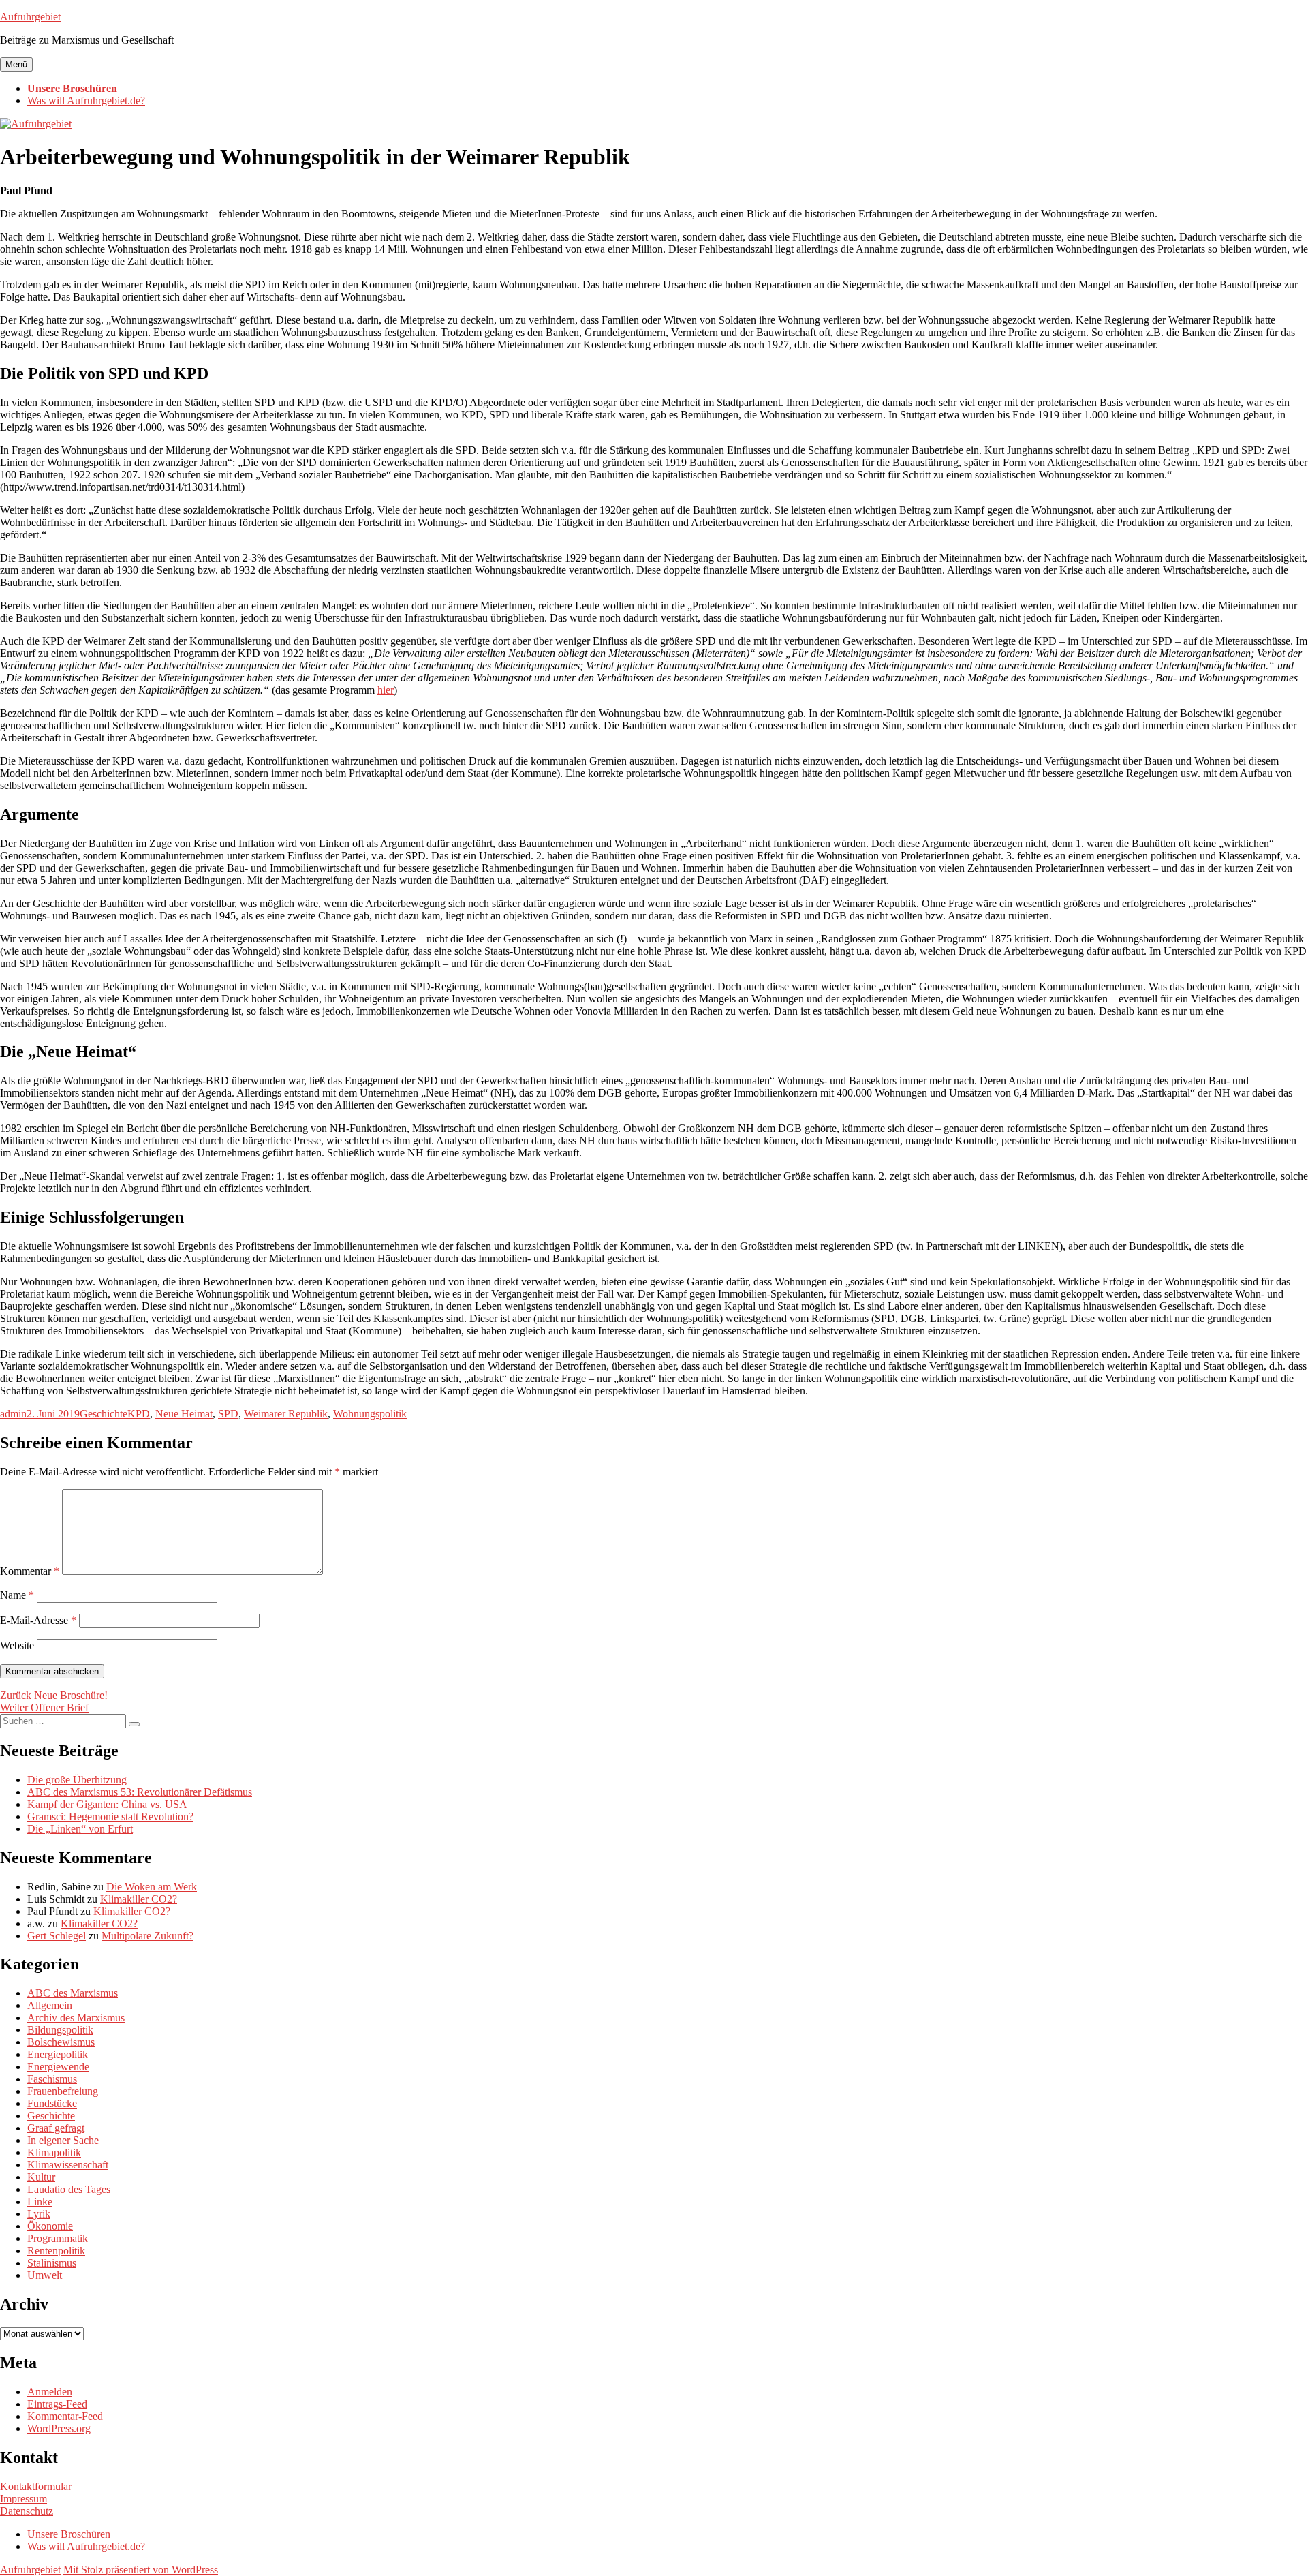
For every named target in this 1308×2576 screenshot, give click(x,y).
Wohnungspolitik (370, 1414)
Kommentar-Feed (65, 2416)
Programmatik (58, 2238)
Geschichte (104, 1414)
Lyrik (39, 2214)
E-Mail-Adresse (38, 1620)
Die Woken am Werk (152, 1887)
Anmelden (50, 2392)
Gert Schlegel (57, 1936)
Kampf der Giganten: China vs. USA (107, 1804)
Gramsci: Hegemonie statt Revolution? (110, 1816)
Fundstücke (52, 2103)
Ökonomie (50, 2226)
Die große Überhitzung (77, 1780)
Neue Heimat (184, 1414)
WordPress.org (59, 2428)
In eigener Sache (63, 2140)
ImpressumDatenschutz (27, 2505)
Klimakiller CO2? (139, 1899)
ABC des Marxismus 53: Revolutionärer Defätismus (140, 1792)
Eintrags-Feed (57, 2404)
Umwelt (45, 2275)
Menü (16, 64)
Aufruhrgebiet (30, 17)
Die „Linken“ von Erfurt (80, 1829)
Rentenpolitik (56, 2251)
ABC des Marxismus (73, 1993)
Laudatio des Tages (69, 2189)
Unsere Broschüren (72, 88)
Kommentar (30, 1571)
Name (17, 1595)
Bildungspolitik (60, 2030)
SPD (228, 1414)
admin (13, 1414)
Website (17, 1645)
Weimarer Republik (286, 1414)
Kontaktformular (36, 2486)
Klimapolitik (54, 2152)
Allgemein (50, 2005)
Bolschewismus (61, 2042)
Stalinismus (52, 2263)
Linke (40, 2202)
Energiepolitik (58, 2054)
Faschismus (52, 2079)
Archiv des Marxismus (76, 2018)
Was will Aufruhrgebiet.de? (86, 101)
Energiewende (58, 2067)
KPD (139, 1414)
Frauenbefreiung (63, 2091)
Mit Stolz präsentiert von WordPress (141, 2570)
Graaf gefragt (56, 2128)
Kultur (41, 2177)
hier (386, 690)
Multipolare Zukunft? (147, 1936)
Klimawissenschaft (68, 2165)
